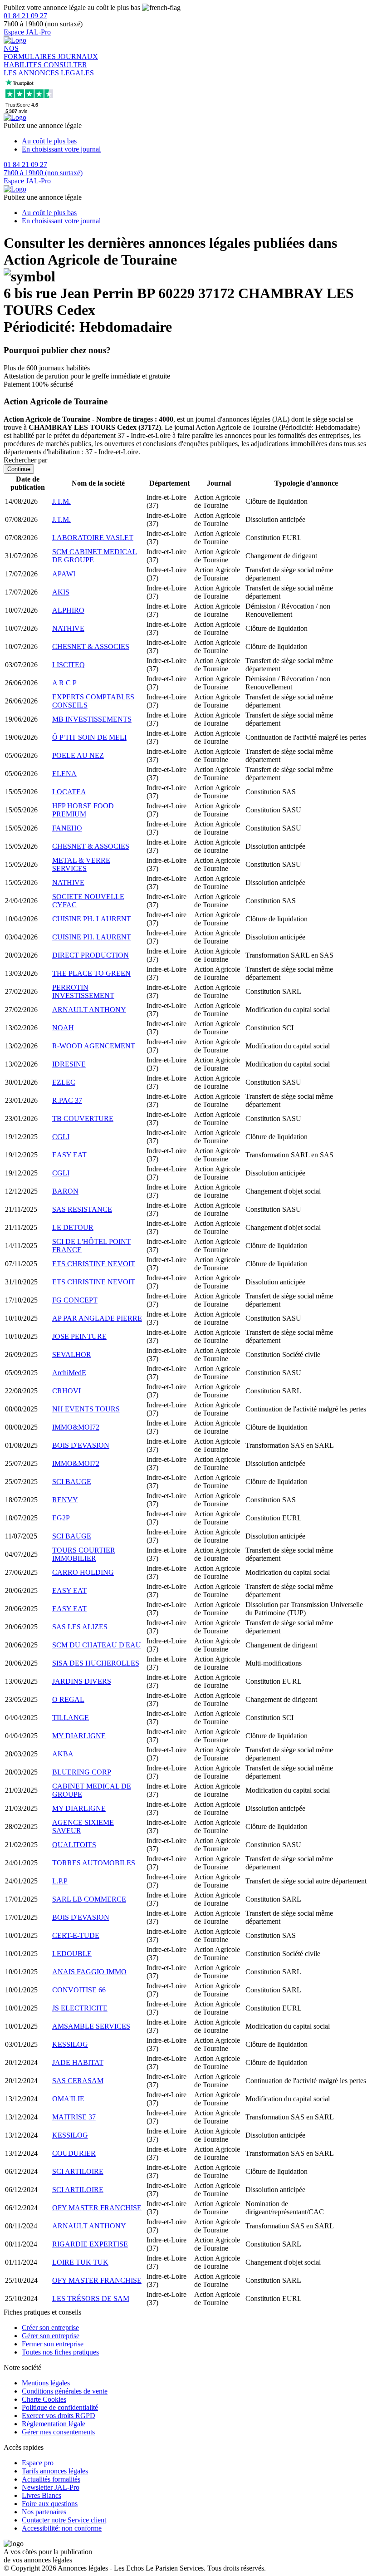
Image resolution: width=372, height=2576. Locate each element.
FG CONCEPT (75, 1300)
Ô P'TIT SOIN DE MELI (89, 737)
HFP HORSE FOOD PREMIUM (83, 810)
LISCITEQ (69, 665)
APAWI (64, 574)
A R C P (64, 683)
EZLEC (64, 1082)
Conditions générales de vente (65, 2391)
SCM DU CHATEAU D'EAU (97, 1645)
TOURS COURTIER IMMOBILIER (84, 1554)
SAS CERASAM (78, 2081)
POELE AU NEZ (78, 755)
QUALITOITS (74, 1845)
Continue (19, 469)
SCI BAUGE (72, 1482)
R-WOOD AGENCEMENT (94, 1046)
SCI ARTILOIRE (78, 2171)
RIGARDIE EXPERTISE (90, 2244)
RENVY (65, 1500)
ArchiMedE (69, 1373)
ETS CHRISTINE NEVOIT (94, 1264)
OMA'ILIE (68, 2099)
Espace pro (38, 2463)
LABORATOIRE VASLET (93, 538)
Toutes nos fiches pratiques (60, 2352)
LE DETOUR (73, 1227)
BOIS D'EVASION (81, 1445)
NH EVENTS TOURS (86, 1409)
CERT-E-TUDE (76, 1935)
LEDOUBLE (72, 1954)
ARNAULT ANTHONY (89, 1010)
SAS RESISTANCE (82, 1209)
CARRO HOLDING (83, 1572)
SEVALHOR (72, 1354)
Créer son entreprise (50, 2328)
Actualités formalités (51, 2479)
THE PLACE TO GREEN (91, 973)
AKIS (61, 592)
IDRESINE (69, 1064)
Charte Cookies (44, 2399)
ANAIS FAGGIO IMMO (89, 1972)
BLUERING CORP (82, 1772)
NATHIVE (68, 628)
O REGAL (68, 1699)
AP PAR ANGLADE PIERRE (97, 1318)
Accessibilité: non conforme (62, 2528)
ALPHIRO (68, 610)
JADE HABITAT (78, 2062)
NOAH (63, 1028)
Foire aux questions (50, 2504)
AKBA (63, 1754)
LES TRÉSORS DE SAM (91, 2298)
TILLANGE (71, 1718)
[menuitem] (195, 141)
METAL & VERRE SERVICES (81, 864)
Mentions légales (46, 2383)
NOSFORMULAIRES (31, 52)
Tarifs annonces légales (55, 2471)
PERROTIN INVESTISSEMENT (83, 991)
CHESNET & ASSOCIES (91, 646)
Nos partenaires (44, 2512)
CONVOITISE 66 (79, 1990)
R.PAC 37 (67, 1100)
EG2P (61, 1518)
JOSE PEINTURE (79, 1336)
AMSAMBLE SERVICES (91, 2026)
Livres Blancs (42, 2495)
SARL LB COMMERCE (89, 1899)
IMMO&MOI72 (76, 1427)
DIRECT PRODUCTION (91, 955)
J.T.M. (61, 501)
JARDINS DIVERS (82, 1681)
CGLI (61, 1137)
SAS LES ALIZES (80, 1627)
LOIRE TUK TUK (80, 2262)
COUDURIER (74, 2153)
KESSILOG (70, 2044)
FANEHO (67, 828)
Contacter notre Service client (64, 2520)
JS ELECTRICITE (80, 2008)
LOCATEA (69, 792)
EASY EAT (69, 1155)
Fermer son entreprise (53, 2344)
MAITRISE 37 (74, 2117)
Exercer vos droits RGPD (59, 2416)
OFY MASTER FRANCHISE (97, 2208)
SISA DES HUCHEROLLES (96, 1663)
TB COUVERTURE (83, 1118)
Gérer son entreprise (51, 2336)
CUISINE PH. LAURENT (92, 919)
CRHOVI (66, 1391)
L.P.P (60, 1881)
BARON (65, 1191)
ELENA (64, 774)
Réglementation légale (54, 2424)
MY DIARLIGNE (79, 1736)
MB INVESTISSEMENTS (92, 719)
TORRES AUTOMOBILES (94, 1863)
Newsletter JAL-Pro (51, 2487)
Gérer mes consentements (58, 2432)
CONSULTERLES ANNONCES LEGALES (49, 69)
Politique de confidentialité (60, 2407)
